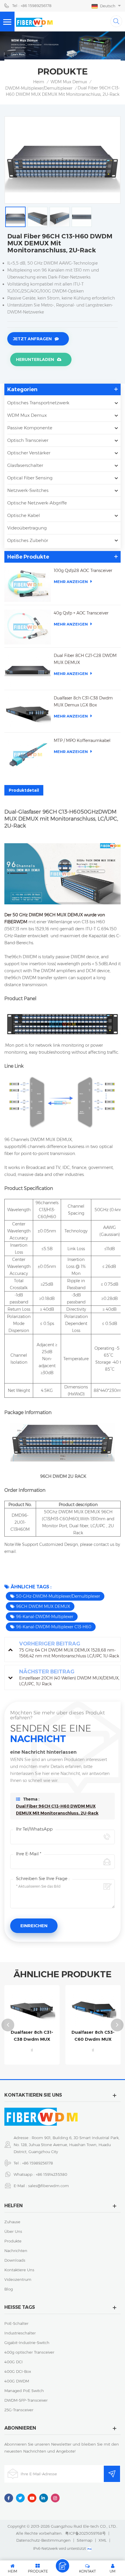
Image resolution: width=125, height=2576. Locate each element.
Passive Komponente (30, 428)
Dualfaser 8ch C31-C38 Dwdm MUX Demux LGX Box (83, 701)
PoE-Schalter (16, 2323)
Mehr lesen (32, 2062)
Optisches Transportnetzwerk (38, 403)
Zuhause (12, 2222)
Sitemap (85, 2540)
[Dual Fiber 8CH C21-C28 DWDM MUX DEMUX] (28, 669)
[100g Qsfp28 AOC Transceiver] (28, 584)
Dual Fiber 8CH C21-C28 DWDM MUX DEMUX (85, 659)
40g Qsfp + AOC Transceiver (81, 613)
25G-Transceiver (19, 2410)
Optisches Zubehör (28, 540)
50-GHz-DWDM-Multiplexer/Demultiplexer (58, 1596)
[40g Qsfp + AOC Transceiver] (28, 627)
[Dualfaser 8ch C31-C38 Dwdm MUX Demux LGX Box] (28, 712)
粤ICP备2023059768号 (85, 2533)
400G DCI (14, 2362)
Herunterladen (35, 359)
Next (117, 2025)
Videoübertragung (27, 528)
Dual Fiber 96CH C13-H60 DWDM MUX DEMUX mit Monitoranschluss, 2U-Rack (57, 1810)
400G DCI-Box (18, 2371)
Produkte (13, 2241)
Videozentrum (18, 2279)
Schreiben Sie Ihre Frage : (43, 1878)
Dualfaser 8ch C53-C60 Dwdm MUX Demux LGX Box (93, 2036)
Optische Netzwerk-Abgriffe (37, 503)
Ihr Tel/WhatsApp (34, 1829)
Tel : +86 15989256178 (32, 6)
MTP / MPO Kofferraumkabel (82, 740)
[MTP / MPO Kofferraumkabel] (28, 754)
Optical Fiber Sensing (30, 478)
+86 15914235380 (51, 2174)
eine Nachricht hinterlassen (63, 2566)
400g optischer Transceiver (29, 2352)
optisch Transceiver (28, 440)
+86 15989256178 (37, 2163)
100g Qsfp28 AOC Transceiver (83, 571)
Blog (9, 2289)
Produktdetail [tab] (24, 790)
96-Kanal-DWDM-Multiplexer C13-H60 (54, 1627)
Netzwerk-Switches (28, 490)
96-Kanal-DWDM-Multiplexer (45, 1617)
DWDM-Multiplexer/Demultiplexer (39, 88)
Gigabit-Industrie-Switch (27, 2343)
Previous (8, 2025)
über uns (13, 2231)
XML (103, 2540)
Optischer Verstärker (29, 453)
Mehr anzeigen (71, 582)
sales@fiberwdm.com (49, 2186)
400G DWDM (17, 2381)
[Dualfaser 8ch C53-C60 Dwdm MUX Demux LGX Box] (93, 2008)
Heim (39, 82)
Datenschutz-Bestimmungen (43, 2540)
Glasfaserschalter (25, 465)
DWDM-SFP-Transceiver (26, 2400)
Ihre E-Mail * (29, 1854)
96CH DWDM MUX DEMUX (43, 1606)
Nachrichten (16, 2251)
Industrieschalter (20, 2333)
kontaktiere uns (19, 2270)
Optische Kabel (24, 515)
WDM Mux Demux (69, 82)
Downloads (15, 2260)
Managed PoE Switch (24, 2391)
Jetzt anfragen (32, 339)
